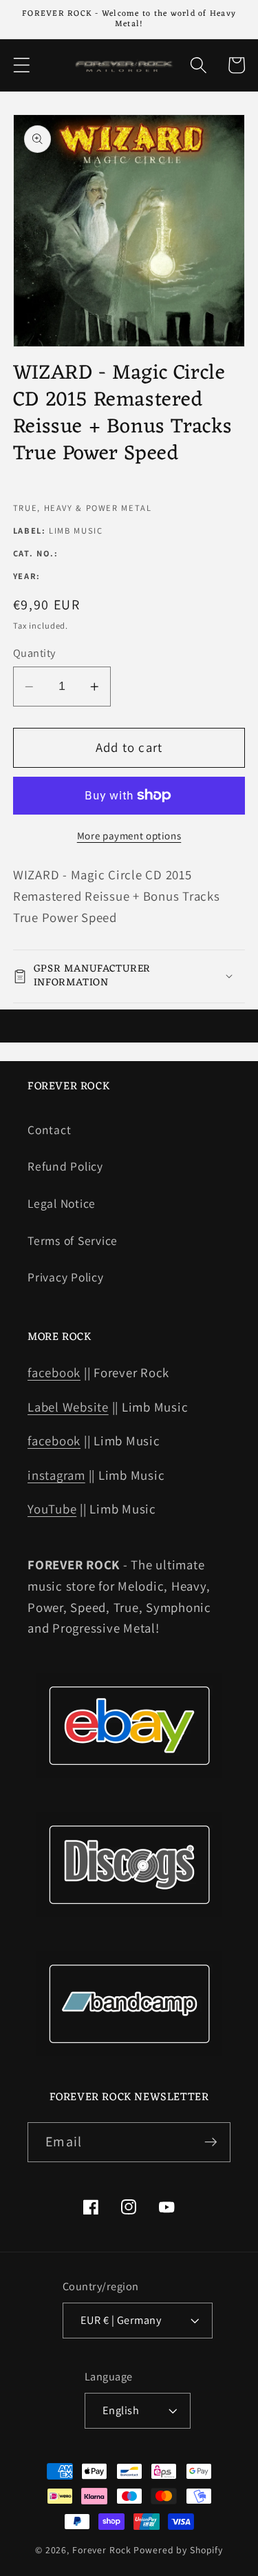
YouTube (52, 1509)
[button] (22, 65)
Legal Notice (62, 1203)
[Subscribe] (211, 2142)
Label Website (68, 1407)
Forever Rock (102, 2550)
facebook (54, 1372)
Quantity (34, 653)
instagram (56, 1475)
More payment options (129, 836)
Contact (49, 1130)
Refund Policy (65, 1166)
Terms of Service (73, 1240)
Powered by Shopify (178, 2550)
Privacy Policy (66, 1277)
